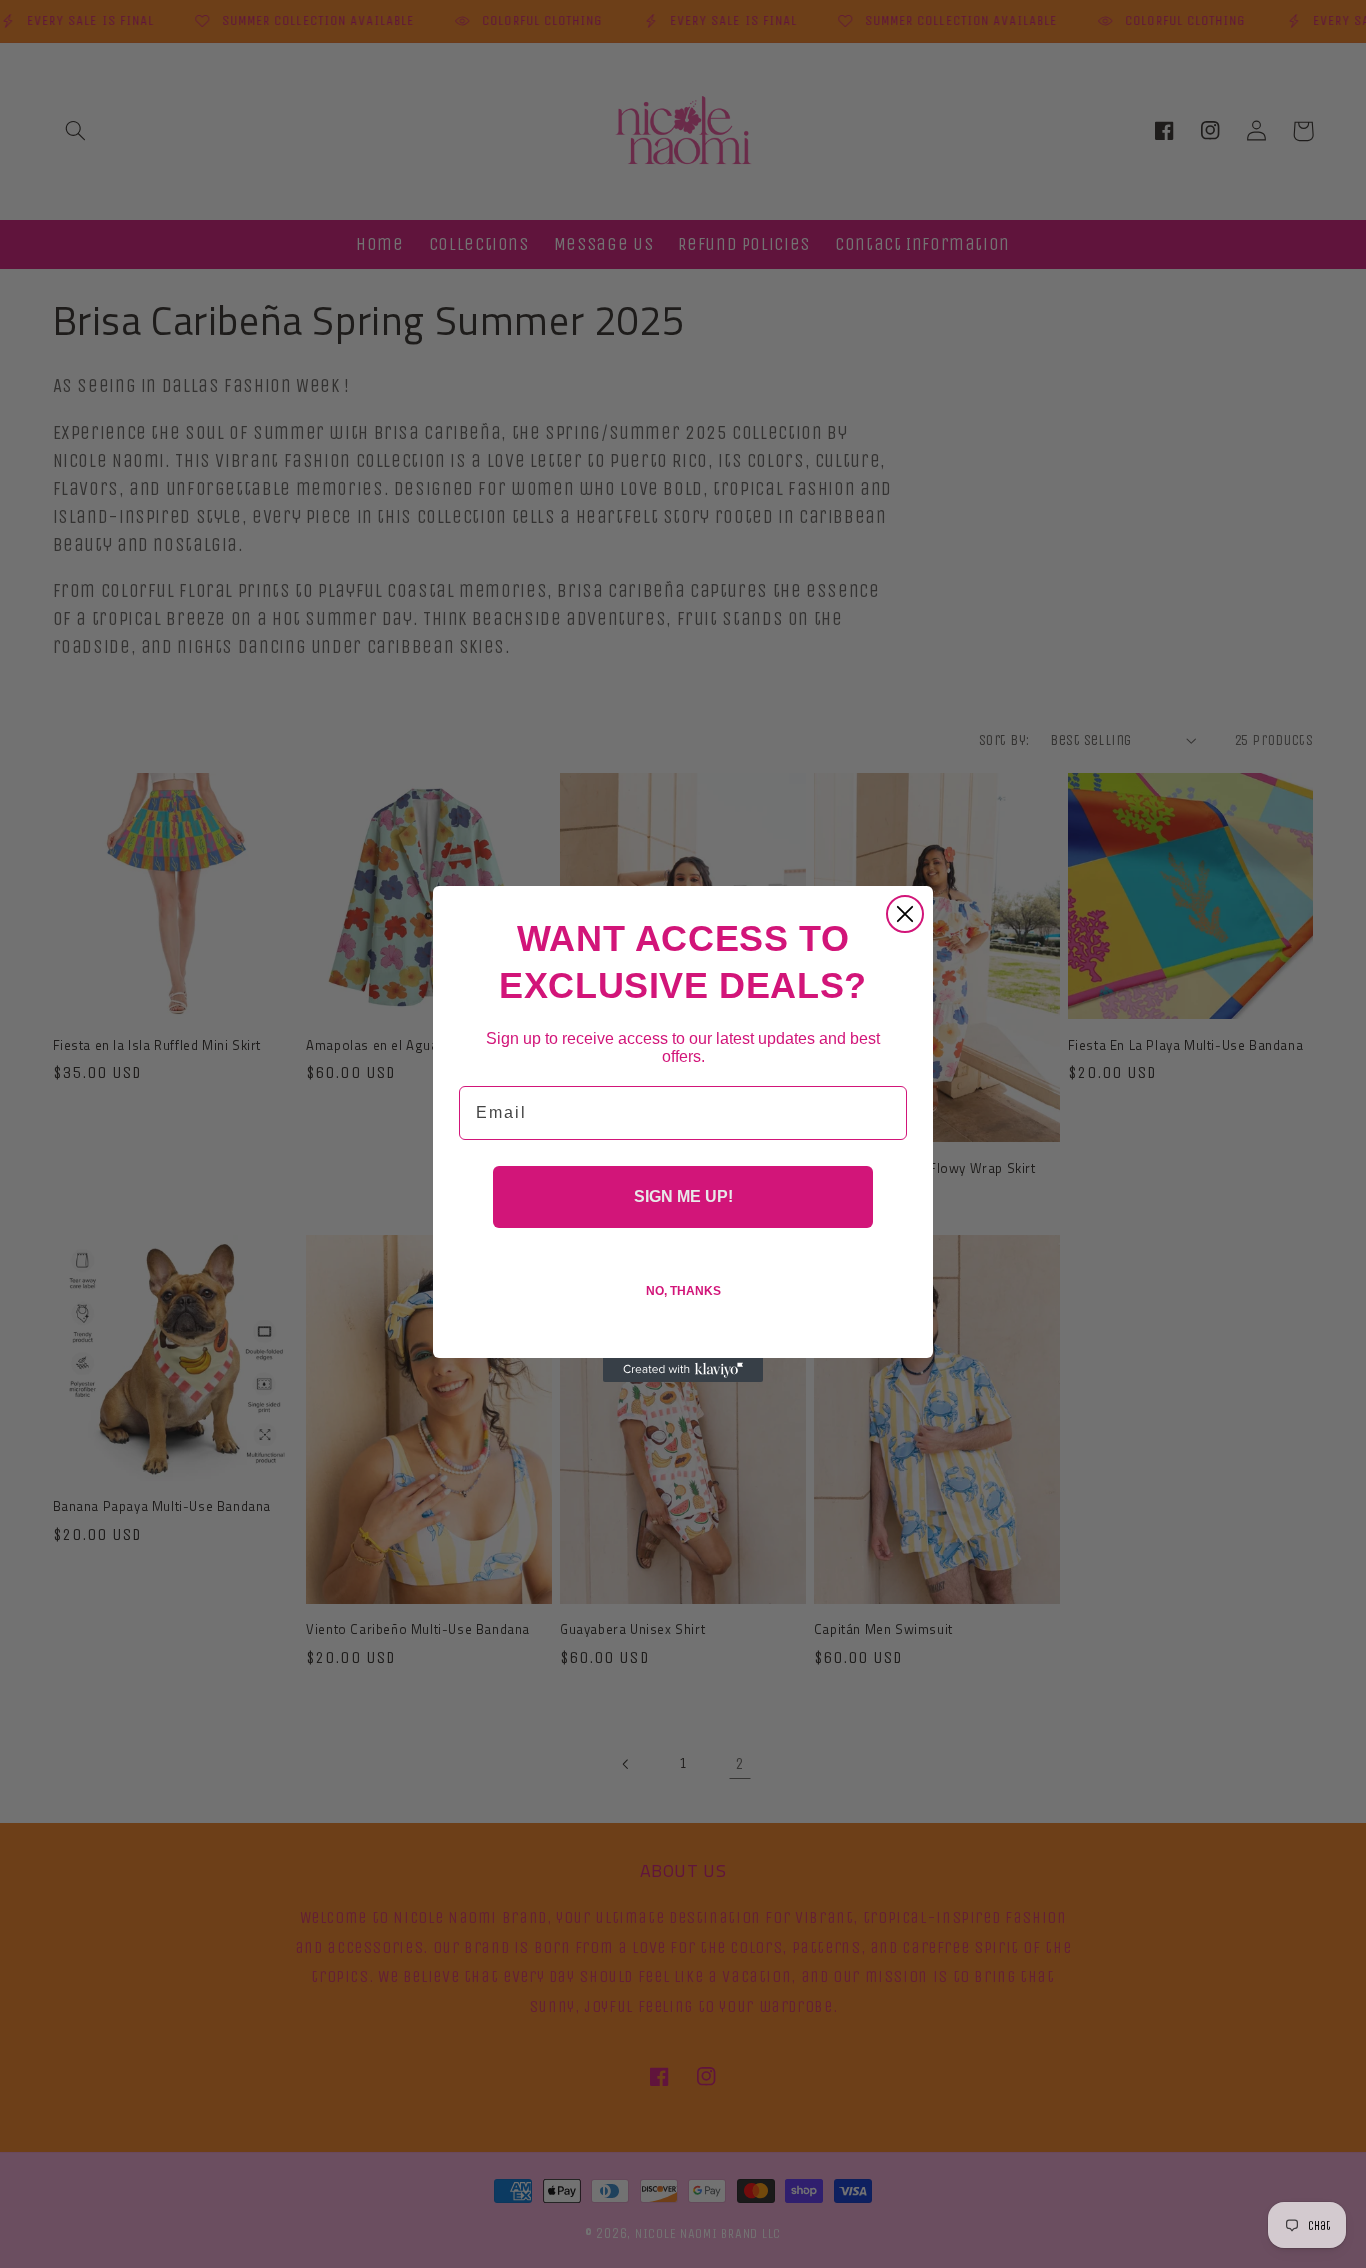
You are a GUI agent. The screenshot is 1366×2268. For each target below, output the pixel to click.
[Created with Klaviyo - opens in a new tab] (683, 1370)
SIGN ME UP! (683, 1196)
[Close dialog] (905, 914)
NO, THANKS (683, 1291)
